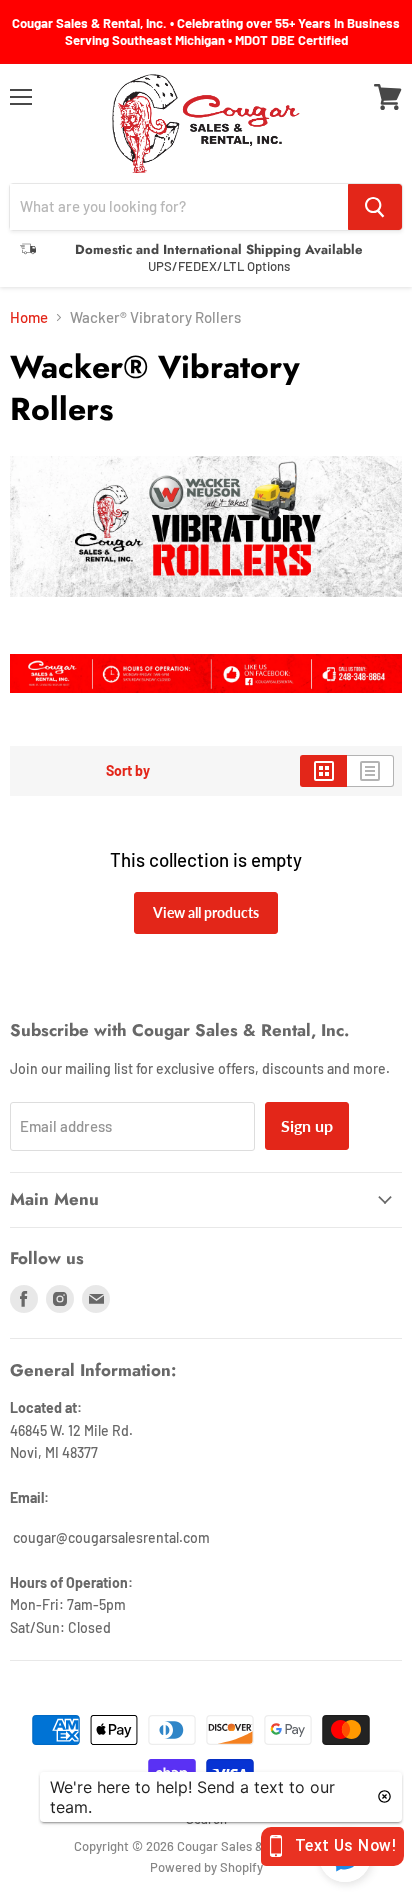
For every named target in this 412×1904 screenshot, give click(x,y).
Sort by (128, 771)
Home (29, 317)
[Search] (375, 207)
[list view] (370, 771)
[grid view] (323, 771)
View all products (206, 912)
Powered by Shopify (206, 1867)
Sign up (307, 1125)
